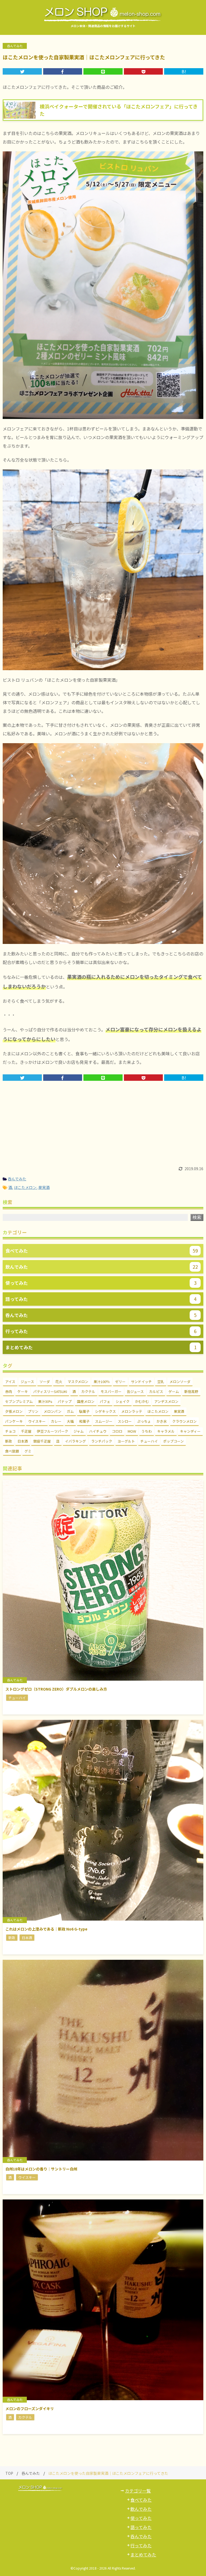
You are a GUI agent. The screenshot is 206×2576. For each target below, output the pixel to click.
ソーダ (45, 1382)
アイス (10, 1382)
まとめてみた (143, 2555)
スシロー (125, 1421)
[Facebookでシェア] (63, 71)
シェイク (123, 1401)
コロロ (117, 1431)
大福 (70, 1421)
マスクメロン (78, 1382)
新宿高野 (191, 1391)
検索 (197, 1217)
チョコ (10, 1431)
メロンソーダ (180, 1382)
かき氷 (162, 1421)
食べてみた (141, 2500)
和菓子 (84, 1421)
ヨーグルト (126, 1441)
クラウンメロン (184, 1421)
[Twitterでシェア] (22, 71)
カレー (56, 1421)
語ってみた (141, 2527)
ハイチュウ (98, 1431)
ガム (70, 1411)
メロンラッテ (132, 1411)
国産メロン (86, 1401)
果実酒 (44, 1187)
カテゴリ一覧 (138, 2491)
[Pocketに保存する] (144, 71)
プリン (33, 1411)
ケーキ (23, 1391)
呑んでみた (17, 1179)
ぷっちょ (144, 1421)
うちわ (147, 1431)
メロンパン (53, 1411)
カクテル (88, 1391)
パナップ (65, 1401)
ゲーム (174, 1391)
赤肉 (9, 1391)
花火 (59, 1382)
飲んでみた (141, 2509)
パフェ (105, 1401)
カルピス (156, 1391)
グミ (28, 1451)
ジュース (27, 1382)
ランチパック (102, 1441)
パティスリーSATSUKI (50, 1391)
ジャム (79, 1431)
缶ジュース (135, 1391)
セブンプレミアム (19, 1401)
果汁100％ (102, 1382)
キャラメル (166, 1431)
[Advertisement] (103, 1126)
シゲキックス (105, 1411)
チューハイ (149, 1441)
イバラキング (75, 1441)
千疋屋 (26, 1431)
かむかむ (142, 1401)
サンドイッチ (141, 1382)
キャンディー (190, 1431)
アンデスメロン (166, 1401)
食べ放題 (12, 1451)
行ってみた (141, 2545)
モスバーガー (111, 1391)
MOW (132, 1431)
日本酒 (23, 1441)
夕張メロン (14, 1411)
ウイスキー (37, 1421)
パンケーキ (14, 1421)
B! (184, 71)
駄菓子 (84, 1411)
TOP (9, 2473)
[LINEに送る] (103, 71)
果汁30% (45, 1401)
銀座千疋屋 (42, 1441)
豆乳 (161, 1382)
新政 (9, 1441)
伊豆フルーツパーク (52, 1431)
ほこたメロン (25, 1187)
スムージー (104, 1421)
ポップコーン (173, 1441)
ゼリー (120, 1382)
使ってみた (141, 2518)
